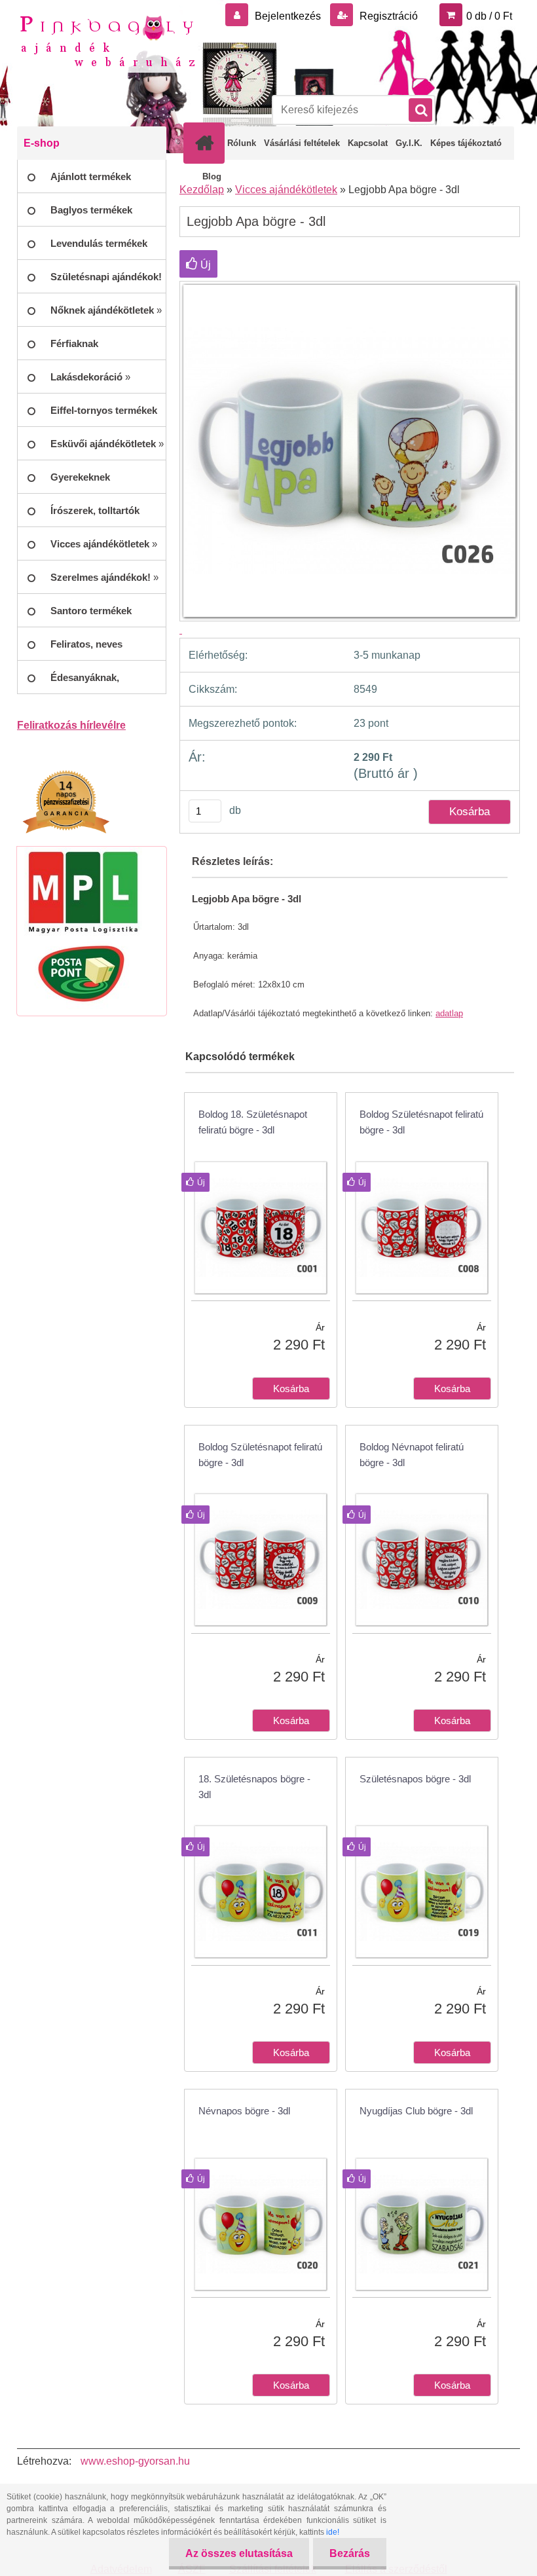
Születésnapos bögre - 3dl (415, 1779)
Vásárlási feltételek (302, 143)
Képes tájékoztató (466, 143)
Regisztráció (387, 16)
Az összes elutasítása (239, 2553)
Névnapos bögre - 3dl (244, 2111)
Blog (212, 176)
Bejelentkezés (288, 16)
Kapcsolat (368, 143)
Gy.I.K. (409, 143)
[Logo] (107, 40)
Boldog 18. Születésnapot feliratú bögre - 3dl (253, 1122)
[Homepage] (207, 143)
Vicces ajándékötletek (286, 190)
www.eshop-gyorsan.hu (135, 2461)
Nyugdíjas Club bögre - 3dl (416, 2111)
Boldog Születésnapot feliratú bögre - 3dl (421, 1122)
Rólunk (242, 143)
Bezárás (350, 2553)
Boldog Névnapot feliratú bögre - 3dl (412, 1455)
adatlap (449, 1013)
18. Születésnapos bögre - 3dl (254, 1787)
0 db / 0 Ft (489, 16)
